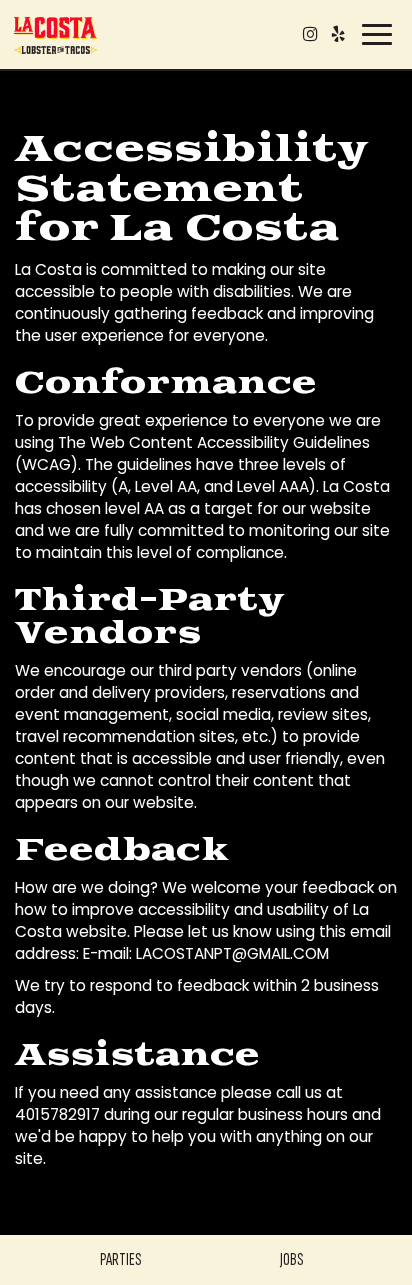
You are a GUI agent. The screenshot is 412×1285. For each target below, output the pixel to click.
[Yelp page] (338, 34)
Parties (120, 1259)
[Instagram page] (310, 34)
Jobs (291, 1259)
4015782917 (57, 1114)
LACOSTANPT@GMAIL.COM (232, 953)
